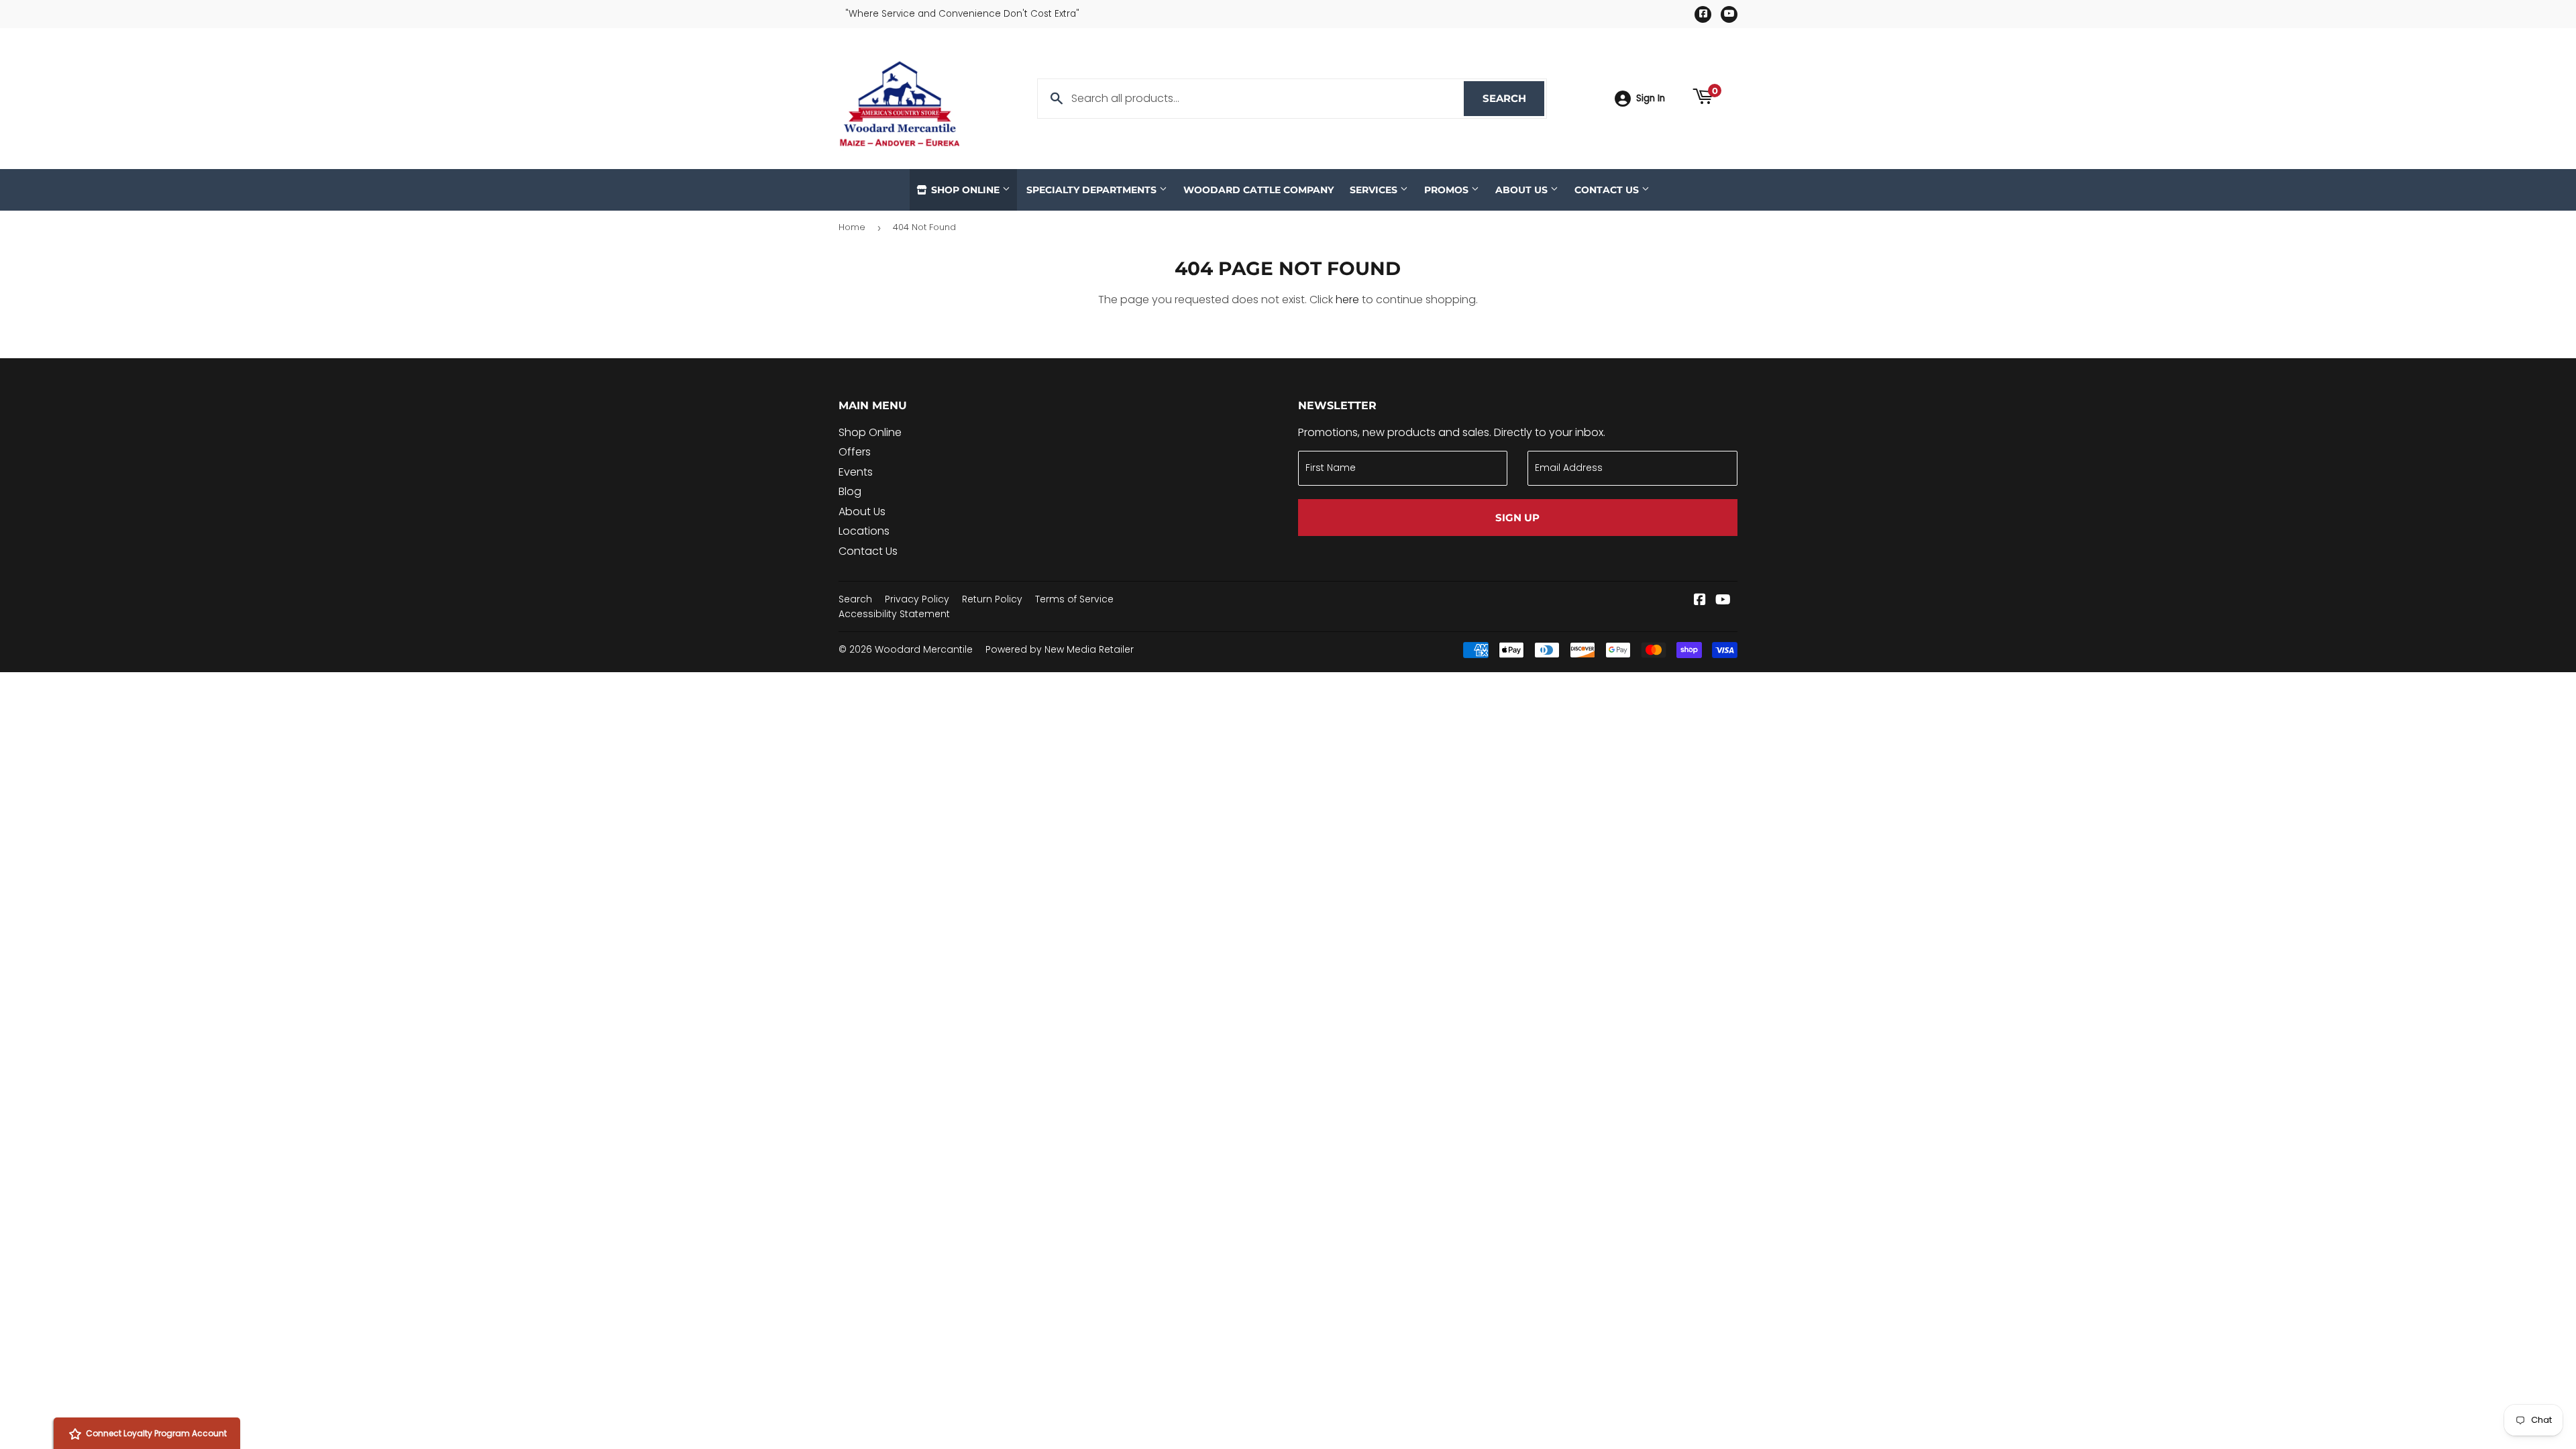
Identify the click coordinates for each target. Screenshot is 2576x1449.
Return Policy (992, 599)
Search (1513, 98)
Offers (855, 452)
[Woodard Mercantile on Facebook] (1700, 601)
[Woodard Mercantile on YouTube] (1723, 601)
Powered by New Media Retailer (1060, 649)
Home (852, 227)
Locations (864, 531)
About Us (1523, 190)
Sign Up (1517, 518)
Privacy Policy (917, 599)
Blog (850, 491)
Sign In (1651, 98)
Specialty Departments (1093, 190)
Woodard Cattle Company (1258, 190)
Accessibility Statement (894, 614)
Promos (1448, 190)
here (1347, 300)
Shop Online (965, 190)
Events (856, 472)
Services (1375, 190)
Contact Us (1608, 190)
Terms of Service (1074, 599)
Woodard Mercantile (924, 649)
